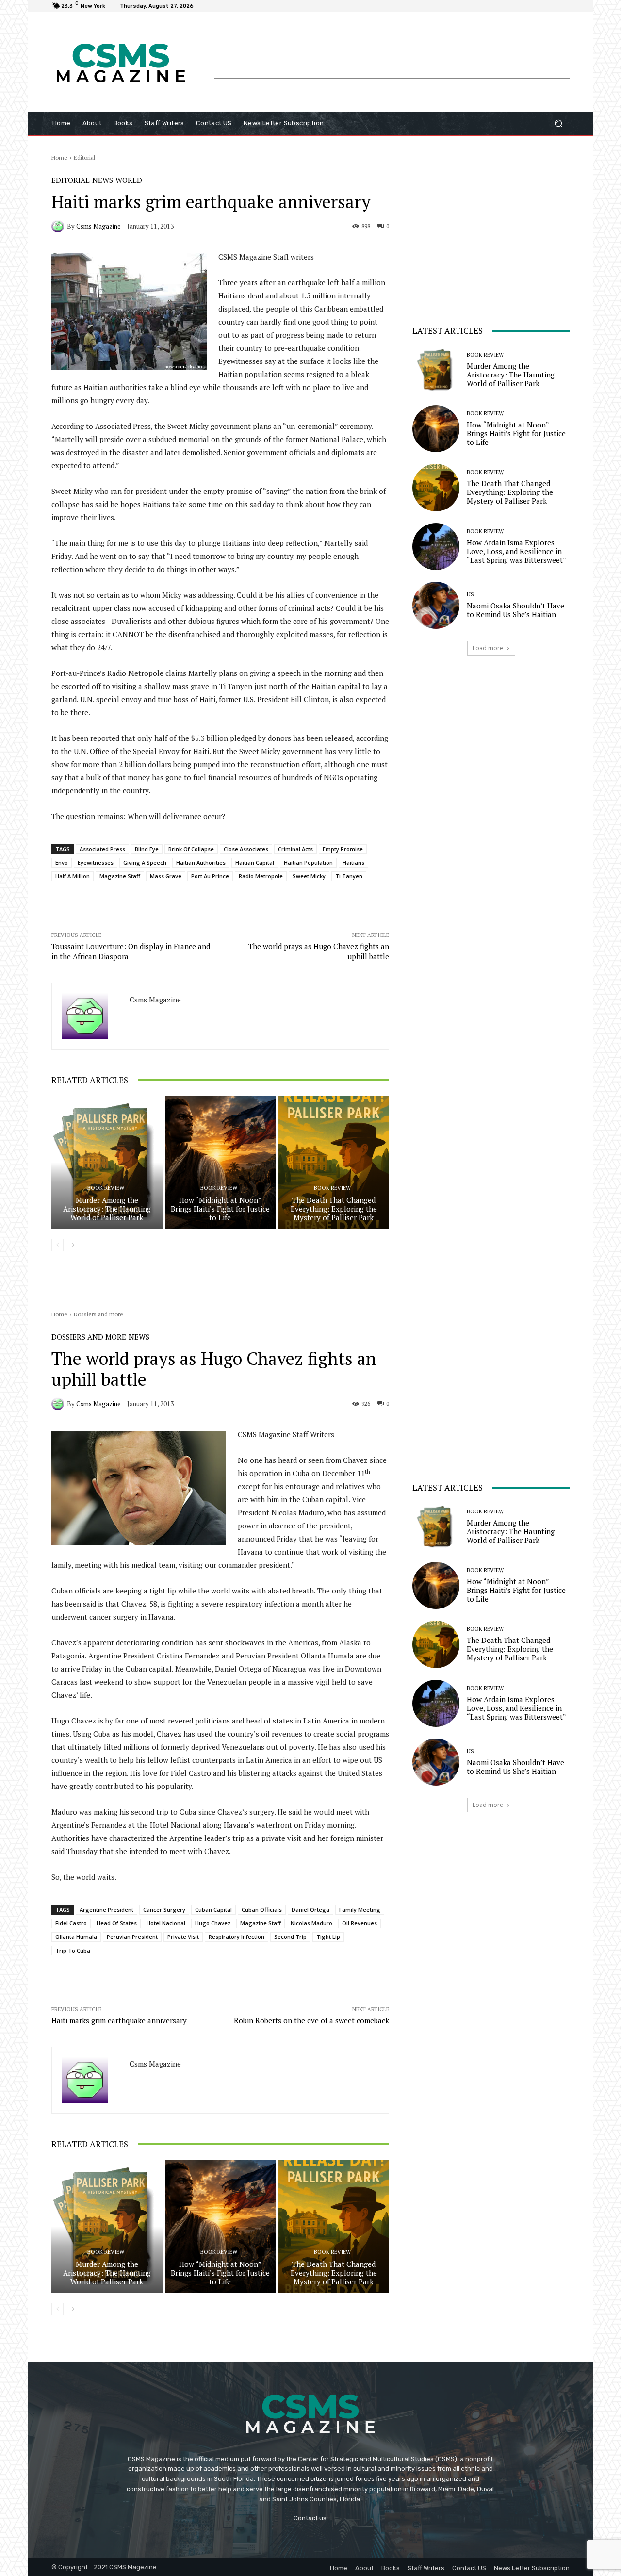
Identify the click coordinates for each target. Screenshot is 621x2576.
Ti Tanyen (349, 876)
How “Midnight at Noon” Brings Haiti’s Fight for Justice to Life (220, 1209)
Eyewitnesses (96, 862)
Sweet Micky (309, 876)
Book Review (106, 1188)
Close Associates (246, 849)
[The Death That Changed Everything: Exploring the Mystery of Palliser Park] (334, 1162)
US (470, 595)
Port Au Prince (210, 876)
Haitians (353, 862)
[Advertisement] (392, 56)
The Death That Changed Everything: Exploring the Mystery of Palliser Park (334, 1209)
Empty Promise (343, 849)
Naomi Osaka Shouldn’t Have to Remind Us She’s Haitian (515, 610)
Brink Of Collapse (191, 849)
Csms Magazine (98, 226)
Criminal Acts (295, 849)
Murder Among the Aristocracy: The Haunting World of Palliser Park (107, 1209)
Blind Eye (147, 849)
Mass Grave (166, 876)
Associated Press (102, 849)
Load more (488, 648)
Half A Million (73, 876)
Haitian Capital (255, 862)
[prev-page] (57, 1245)
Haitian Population (308, 862)
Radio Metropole (261, 876)
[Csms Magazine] (59, 226)
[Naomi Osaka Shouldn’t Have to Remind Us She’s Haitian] (436, 605)
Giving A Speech (145, 862)
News (103, 180)
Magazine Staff (120, 876)
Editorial (84, 157)
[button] (558, 123)
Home (59, 157)
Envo (62, 862)
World (129, 180)
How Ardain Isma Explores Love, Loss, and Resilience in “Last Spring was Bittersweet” (516, 551)
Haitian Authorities (201, 862)
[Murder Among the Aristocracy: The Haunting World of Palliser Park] (107, 1162)
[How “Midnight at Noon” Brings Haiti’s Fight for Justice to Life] (221, 1162)
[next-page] (73, 1245)
